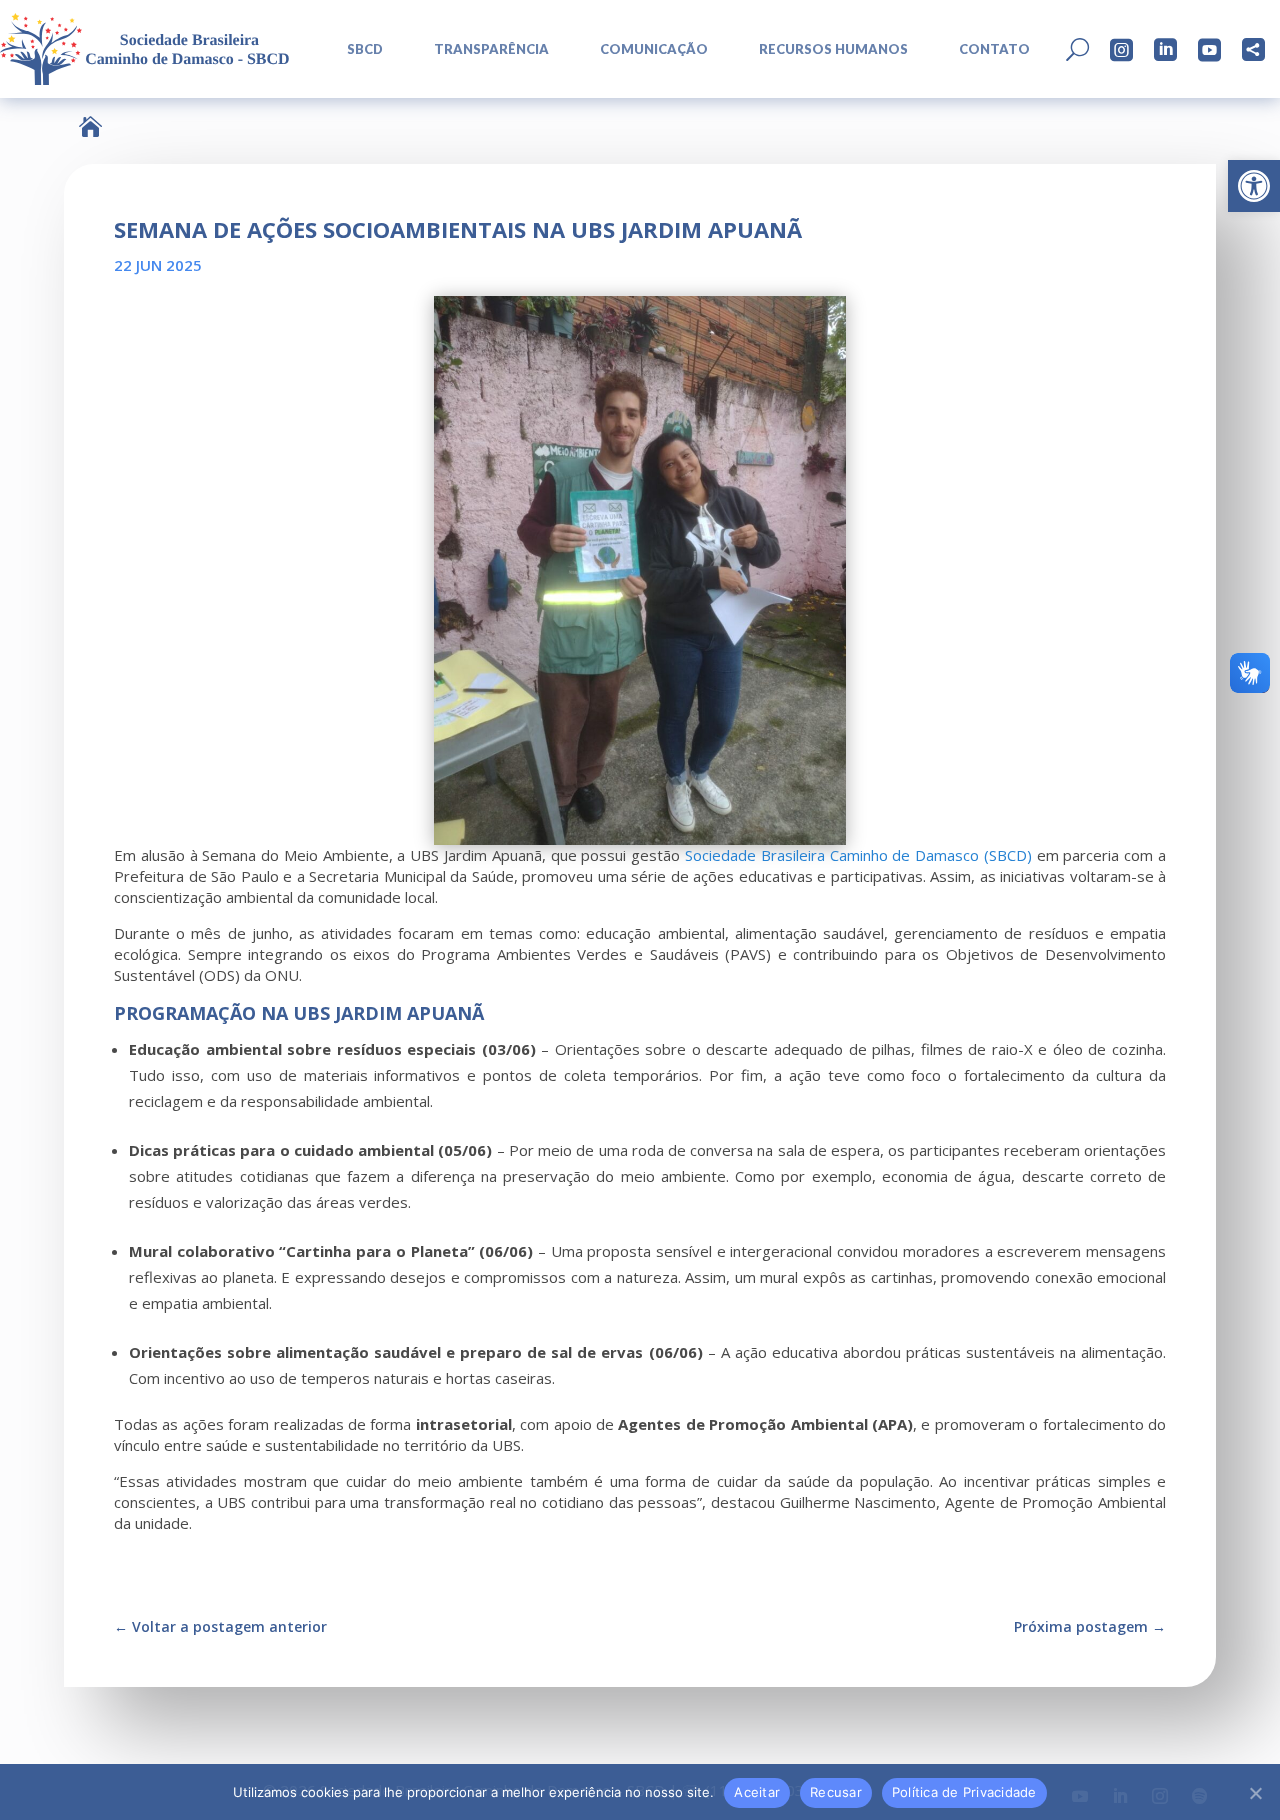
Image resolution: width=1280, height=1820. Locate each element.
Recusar (836, 1792)
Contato (994, 49)
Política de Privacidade (964, 1792)
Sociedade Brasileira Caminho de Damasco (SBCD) (858, 855)
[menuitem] (358, 49)
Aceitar (757, 1792)
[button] (1254, 186)
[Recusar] (1255, 1793)
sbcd (365, 49)
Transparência (491, 49)
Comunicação (654, 49)
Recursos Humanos (833, 49)
